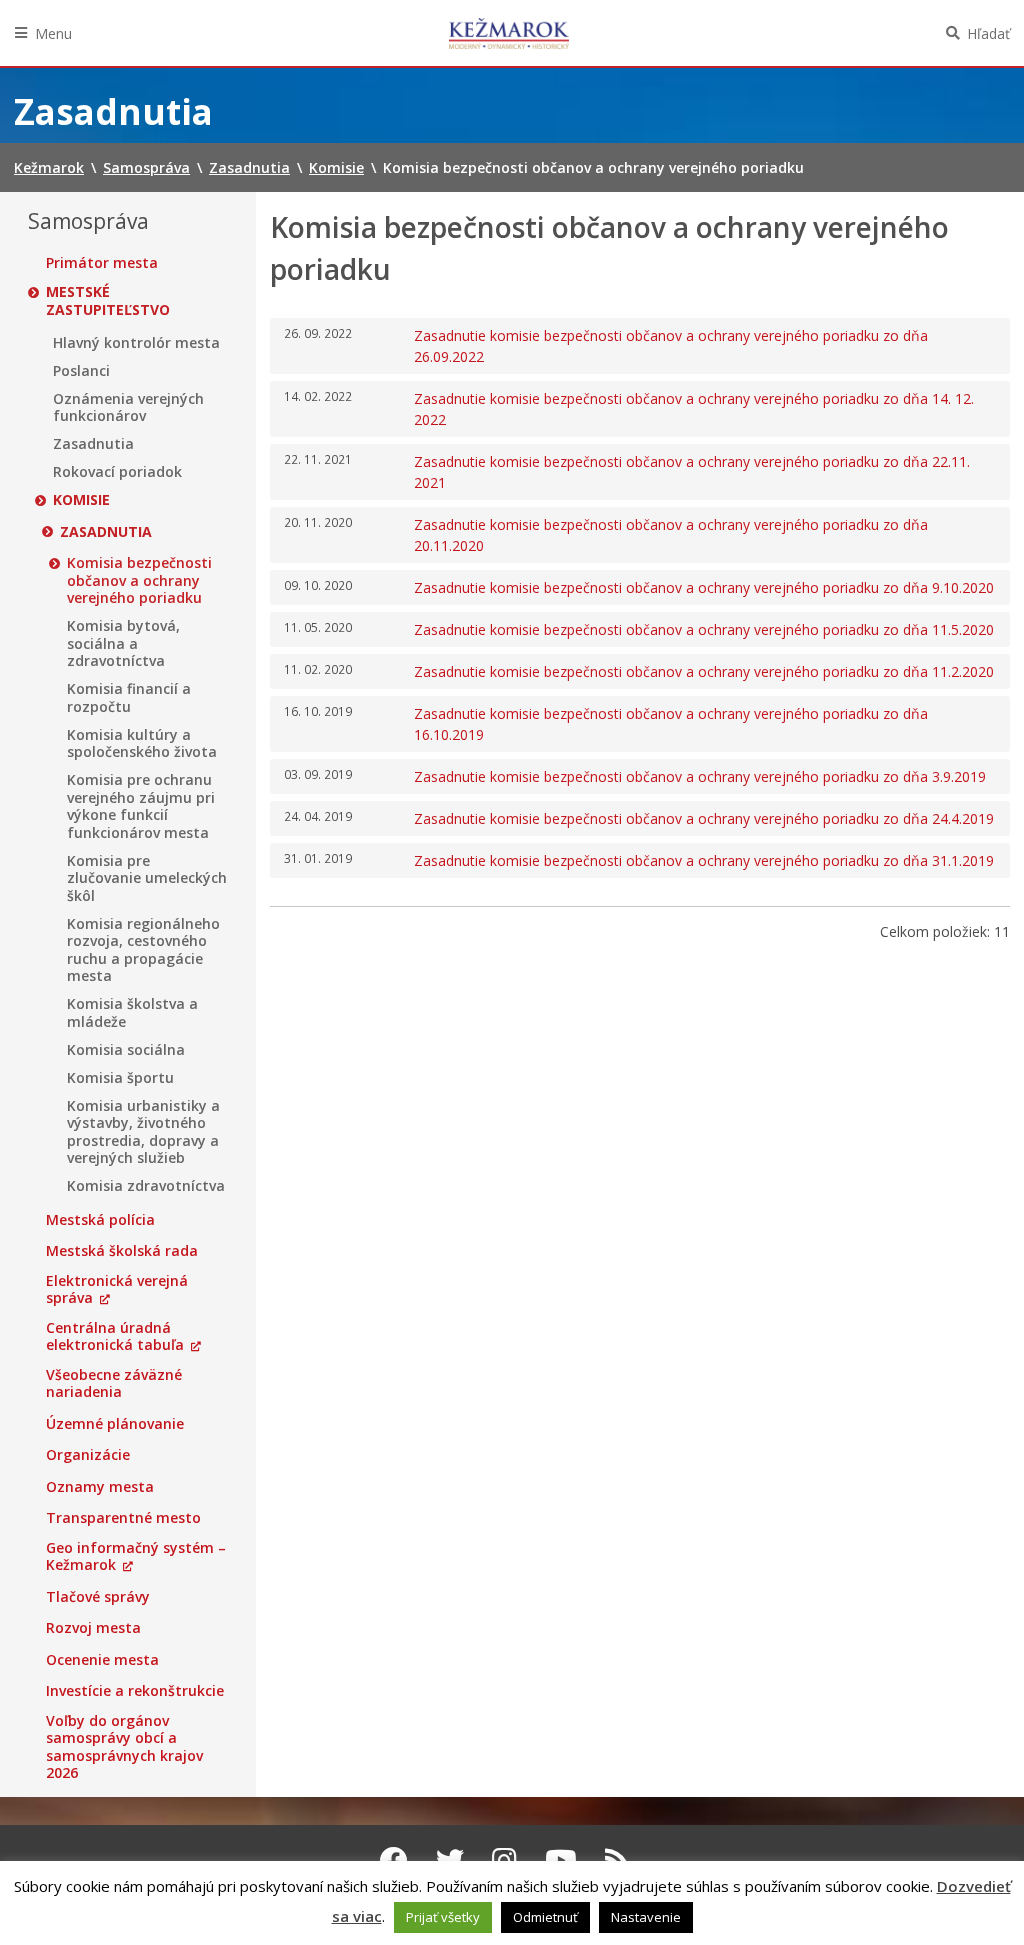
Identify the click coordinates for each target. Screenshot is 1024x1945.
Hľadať (988, 33)
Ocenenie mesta (102, 1660)
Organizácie (88, 1455)
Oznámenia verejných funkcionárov (128, 407)
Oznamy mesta (100, 1487)
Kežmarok (509, 33)
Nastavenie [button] (646, 1917)
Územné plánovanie (115, 1424)
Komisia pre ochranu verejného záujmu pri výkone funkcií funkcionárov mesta (141, 806)
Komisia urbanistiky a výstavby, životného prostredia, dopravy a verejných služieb (143, 1132)
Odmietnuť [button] (545, 1917)
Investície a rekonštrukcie (135, 1691)
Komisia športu (120, 1078)
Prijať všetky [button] (443, 1917)
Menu (53, 33)
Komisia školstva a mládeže (132, 1012)
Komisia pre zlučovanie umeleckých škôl (147, 878)
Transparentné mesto (123, 1518)
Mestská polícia (100, 1220)
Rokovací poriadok (117, 472)
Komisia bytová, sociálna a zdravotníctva (123, 643)
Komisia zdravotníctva (146, 1186)
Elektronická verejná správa (117, 1289)
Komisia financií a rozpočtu (129, 697)
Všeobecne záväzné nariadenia (114, 1383)
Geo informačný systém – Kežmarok (136, 1556)
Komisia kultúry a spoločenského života (142, 743)
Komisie (81, 500)
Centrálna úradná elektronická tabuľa (115, 1336)
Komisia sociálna (126, 1050)
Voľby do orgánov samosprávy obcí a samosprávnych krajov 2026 (124, 1747)
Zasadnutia (93, 444)
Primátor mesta (102, 263)
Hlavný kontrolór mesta (136, 343)
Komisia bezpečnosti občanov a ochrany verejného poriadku (139, 580)
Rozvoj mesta (93, 1628)
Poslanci (81, 371)
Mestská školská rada (122, 1251)
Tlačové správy (98, 1597)
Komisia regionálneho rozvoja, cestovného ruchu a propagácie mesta (143, 950)
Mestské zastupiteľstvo (108, 300)
